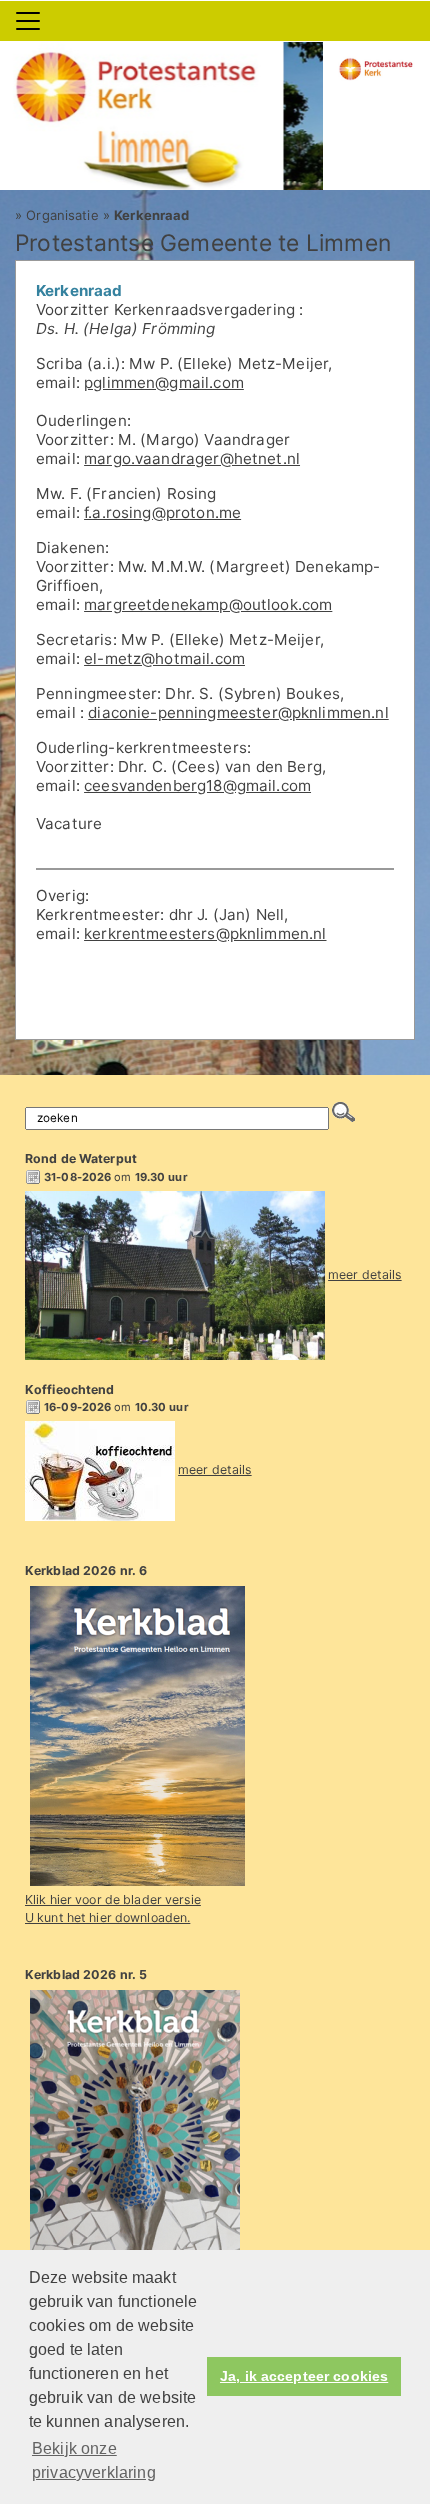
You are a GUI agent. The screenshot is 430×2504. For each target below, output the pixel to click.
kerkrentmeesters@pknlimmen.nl (205, 933)
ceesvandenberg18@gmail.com (197, 785)
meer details (365, 1274)
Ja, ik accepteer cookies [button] (304, 2376)
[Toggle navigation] (28, 21)
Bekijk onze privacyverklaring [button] (94, 2460)
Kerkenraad (151, 215)
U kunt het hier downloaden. (107, 1917)
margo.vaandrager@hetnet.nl (192, 458)
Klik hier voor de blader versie (113, 1899)
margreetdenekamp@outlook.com (208, 604)
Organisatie (62, 215)
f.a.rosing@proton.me (162, 512)
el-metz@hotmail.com (164, 658)
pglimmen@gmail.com (164, 382)
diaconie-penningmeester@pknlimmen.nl (238, 712)
